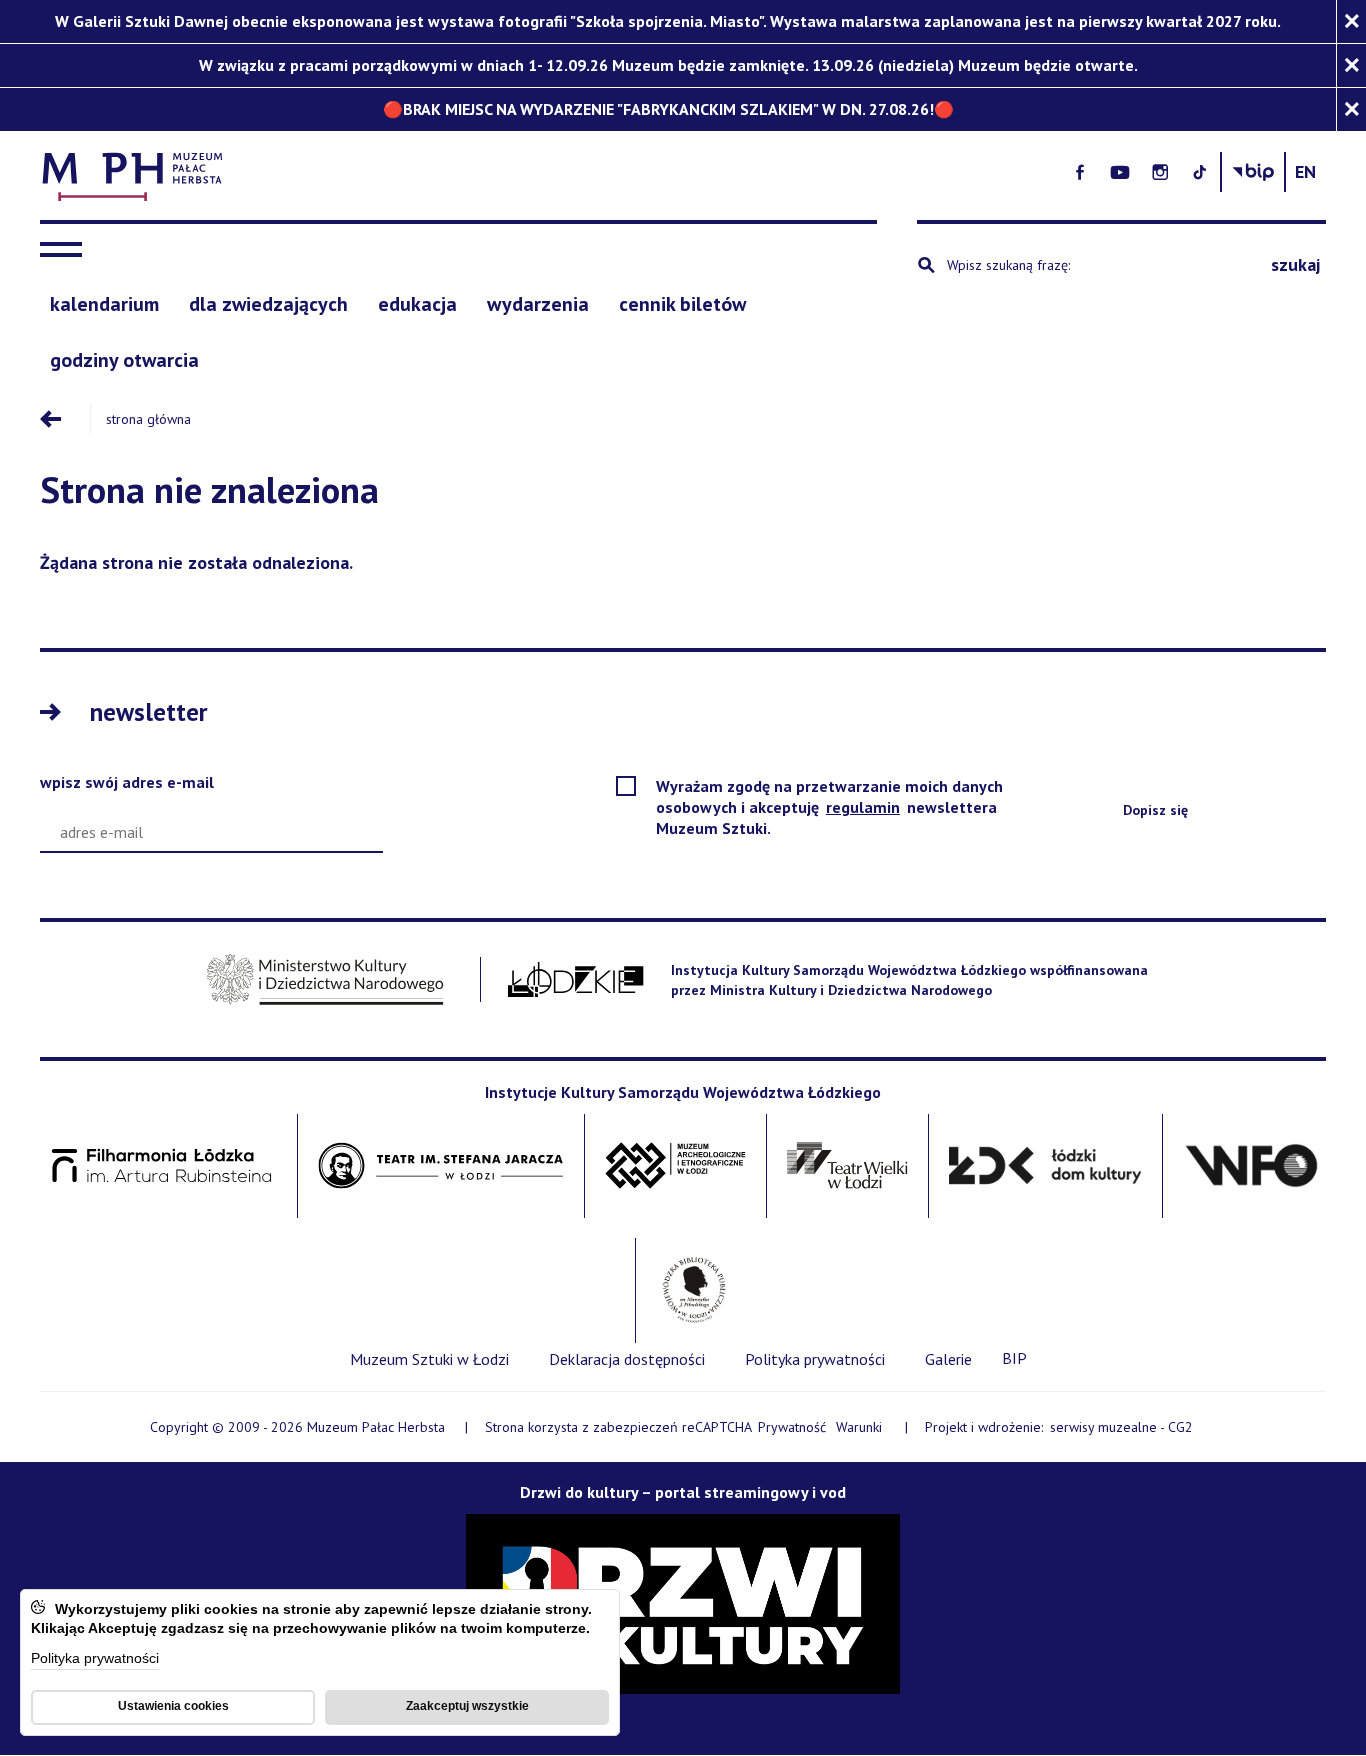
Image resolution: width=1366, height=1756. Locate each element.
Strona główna (148, 419)
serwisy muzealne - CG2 (1123, 1428)
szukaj (1295, 264)
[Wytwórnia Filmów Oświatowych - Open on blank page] (1252, 1166)
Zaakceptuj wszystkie (467, 1706)
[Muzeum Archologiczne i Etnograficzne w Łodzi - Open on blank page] (675, 1166)
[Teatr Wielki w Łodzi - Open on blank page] (847, 1166)
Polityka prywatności (95, 1659)
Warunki (859, 1427)
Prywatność (792, 1427)
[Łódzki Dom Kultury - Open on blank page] (1045, 1166)
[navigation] (66, 250)
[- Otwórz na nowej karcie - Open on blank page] (1080, 172)
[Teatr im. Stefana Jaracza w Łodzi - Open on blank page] (441, 1166)
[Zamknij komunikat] (1351, 21)
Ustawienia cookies (173, 1706)
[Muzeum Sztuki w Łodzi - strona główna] (468, 172)
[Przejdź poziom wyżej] (65, 419)
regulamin (864, 807)
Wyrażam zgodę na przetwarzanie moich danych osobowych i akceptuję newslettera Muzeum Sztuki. (829, 807)
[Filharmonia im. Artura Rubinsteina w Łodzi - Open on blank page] (162, 1166)
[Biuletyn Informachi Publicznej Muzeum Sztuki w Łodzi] (1253, 172)
